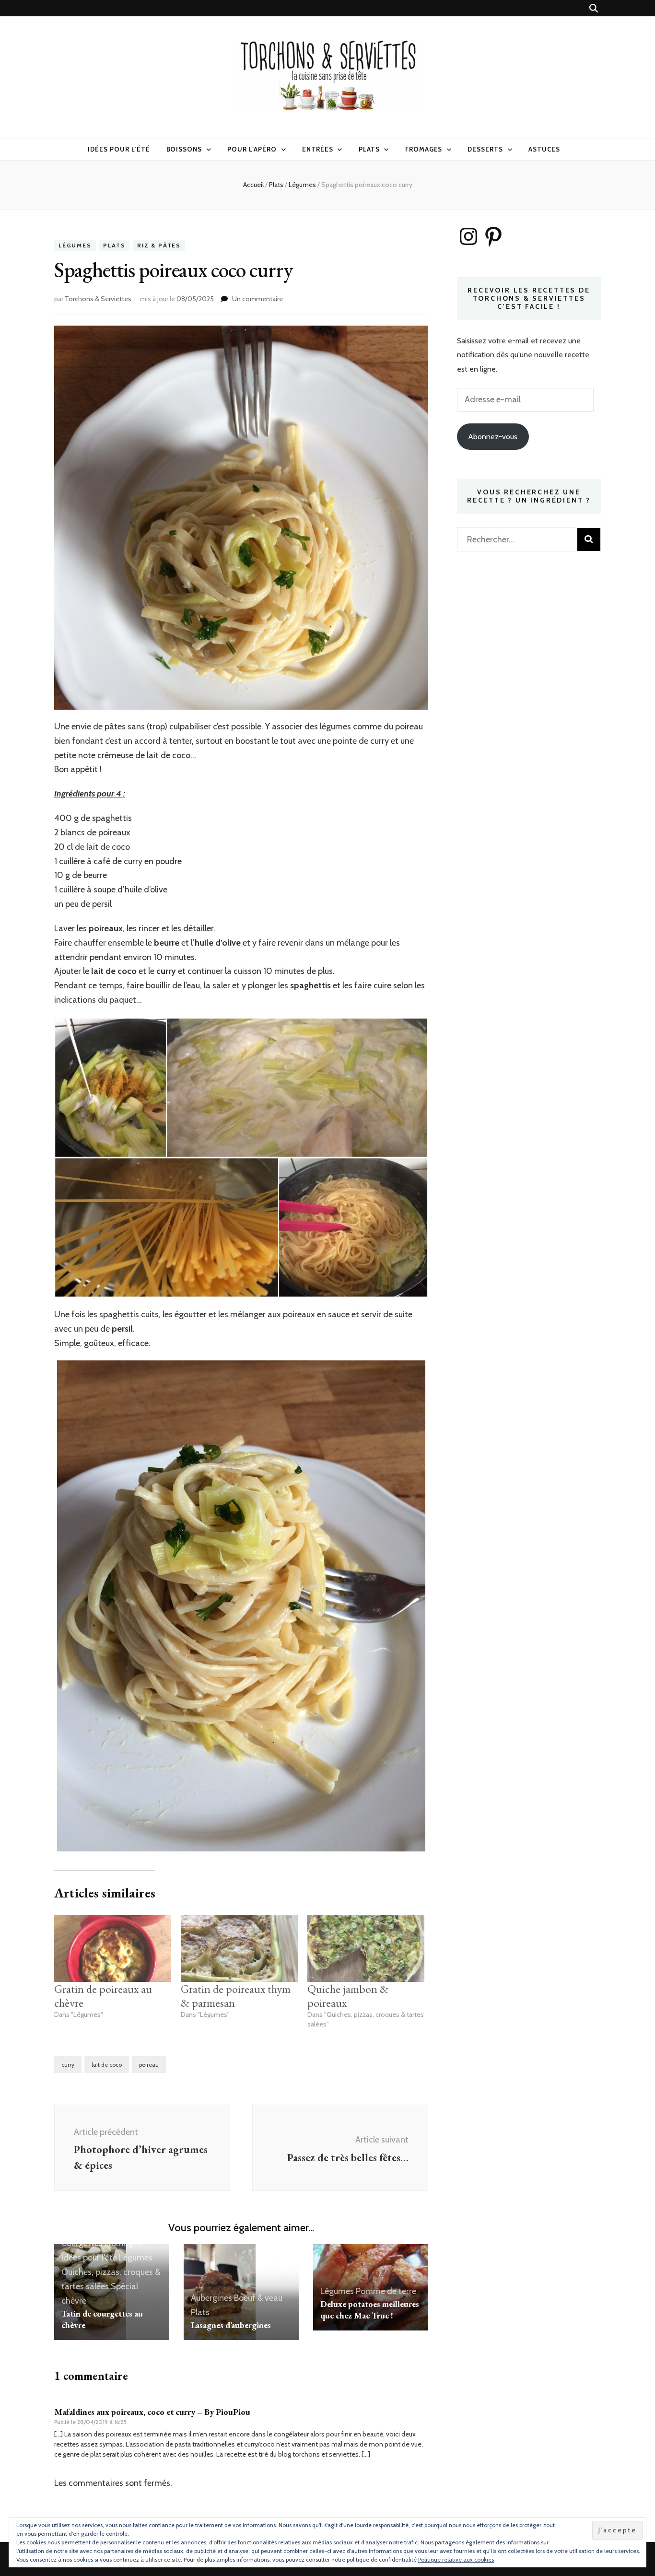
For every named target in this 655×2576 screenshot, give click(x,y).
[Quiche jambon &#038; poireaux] (366, 1948)
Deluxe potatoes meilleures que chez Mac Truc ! (370, 2310)
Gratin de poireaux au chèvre (103, 1996)
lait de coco (107, 2065)
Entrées (318, 149)
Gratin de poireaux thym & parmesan (236, 1996)
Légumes (75, 245)
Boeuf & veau (258, 2298)
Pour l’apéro (252, 149)
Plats (369, 149)
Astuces (544, 149)
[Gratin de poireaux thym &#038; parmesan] (239, 1948)
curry (68, 2065)
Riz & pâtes (159, 245)
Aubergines (211, 2298)
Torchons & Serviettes (98, 299)
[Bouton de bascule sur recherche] (594, 8)
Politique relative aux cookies (456, 2559)
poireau (149, 2065)
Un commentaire (257, 299)
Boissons (184, 149)
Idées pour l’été (119, 149)
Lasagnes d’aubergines (231, 2325)
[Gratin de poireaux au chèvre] (113, 1948)
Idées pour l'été (89, 2258)
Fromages (424, 149)
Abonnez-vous (493, 437)
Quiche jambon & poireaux (348, 1996)
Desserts (485, 149)
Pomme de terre (386, 2291)
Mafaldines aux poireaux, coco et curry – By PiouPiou (152, 2412)
